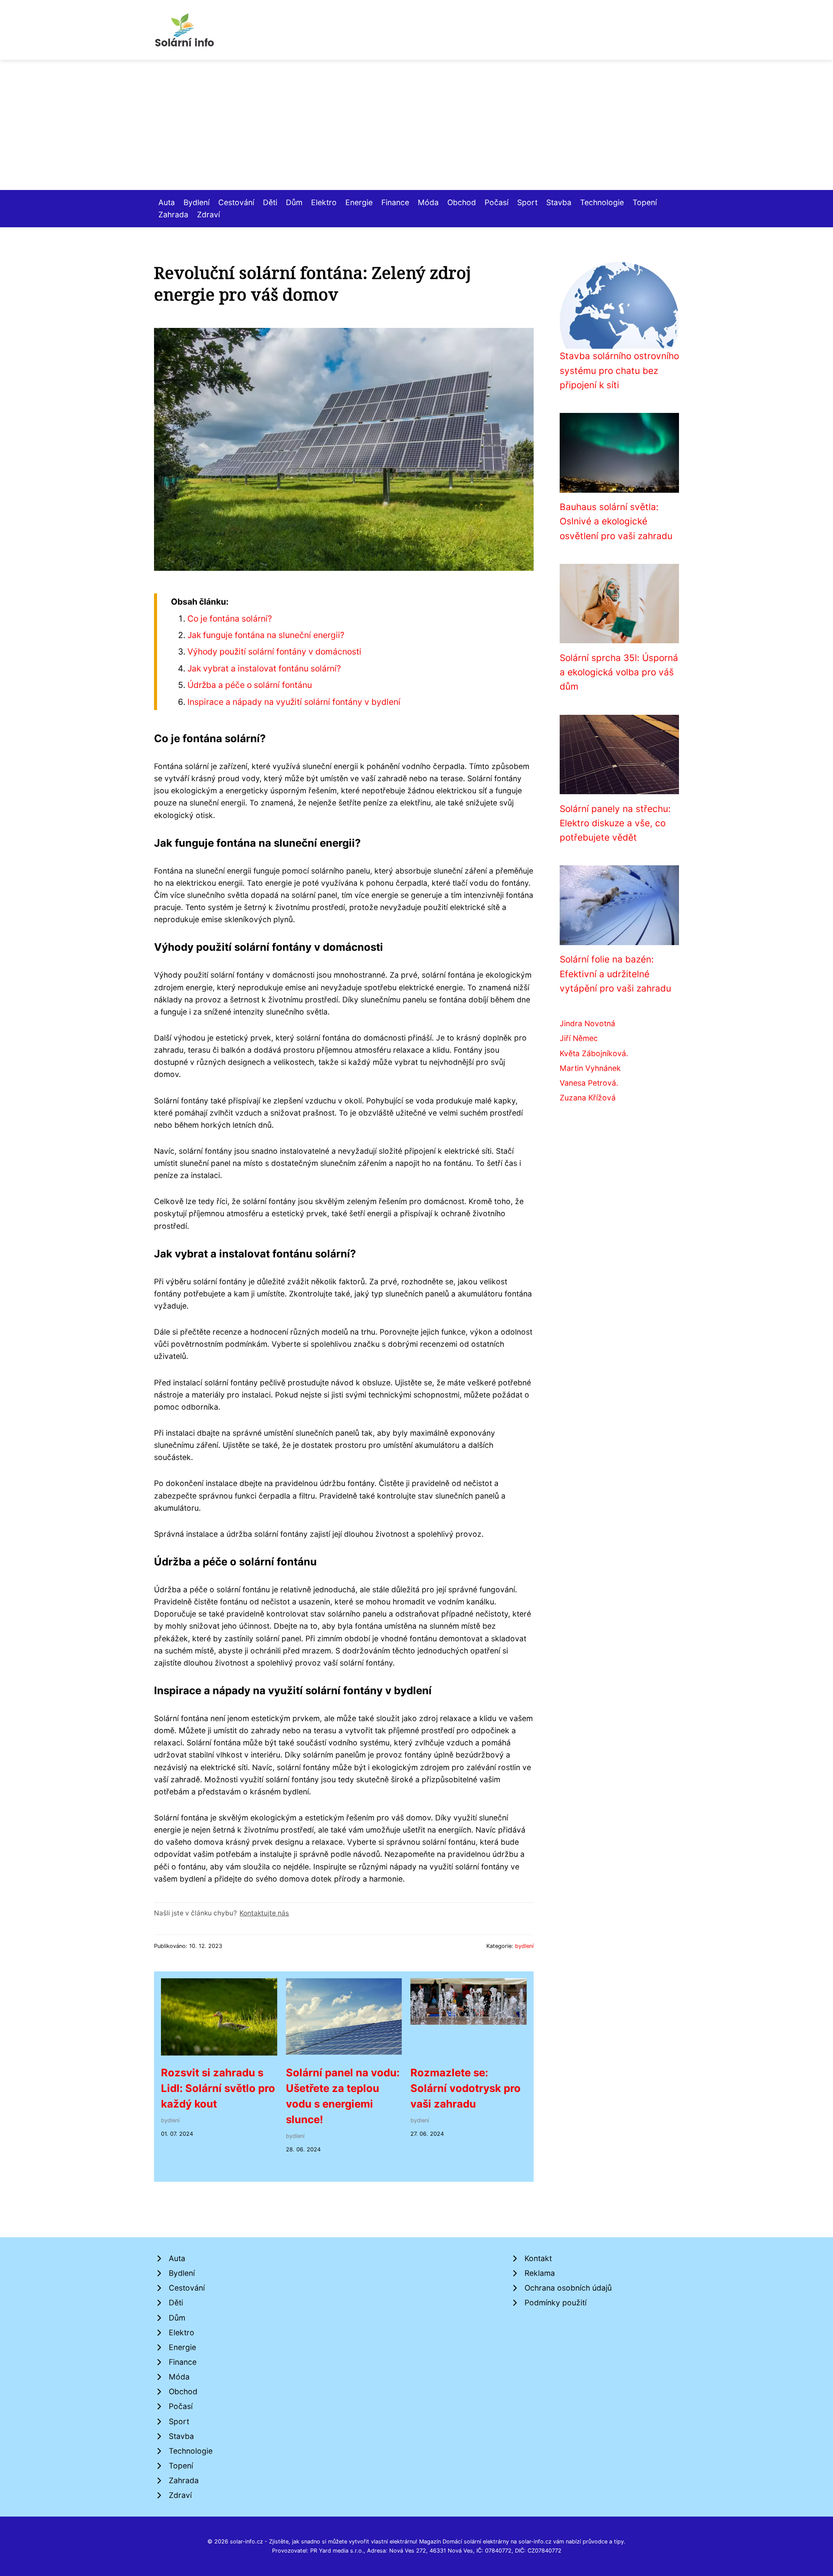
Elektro (324, 202)
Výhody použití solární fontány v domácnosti (274, 651)
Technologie (602, 202)
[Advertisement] (416, 125)
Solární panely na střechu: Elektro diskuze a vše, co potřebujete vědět (615, 823)
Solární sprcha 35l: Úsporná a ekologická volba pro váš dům (619, 672)
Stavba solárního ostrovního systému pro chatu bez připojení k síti (619, 370)
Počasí (497, 202)
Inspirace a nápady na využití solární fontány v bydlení (294, 702)
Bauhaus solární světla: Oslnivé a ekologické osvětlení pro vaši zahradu (616, 521)
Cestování (236, 202)
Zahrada (173, 214)
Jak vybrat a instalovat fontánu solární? (264, 668)
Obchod (462, 202)
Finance (395, 202)
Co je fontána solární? (230, 619)
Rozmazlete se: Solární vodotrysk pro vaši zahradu (466, 2088)
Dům (294, 202)
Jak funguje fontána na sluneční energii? (266, 635)
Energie (359, 202)
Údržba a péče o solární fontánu (250, 685)
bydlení (524, 1946)
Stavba (559, 202)
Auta (167, 202)
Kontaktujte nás (264, 1913)
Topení (645, 202)
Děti (270, 202)
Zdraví (208, 214)
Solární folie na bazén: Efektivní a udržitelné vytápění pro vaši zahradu (615, 974)
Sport (527, 202)
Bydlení (197, 202)
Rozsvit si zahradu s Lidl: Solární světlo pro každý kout (218, 2088)
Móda (428, 202)
